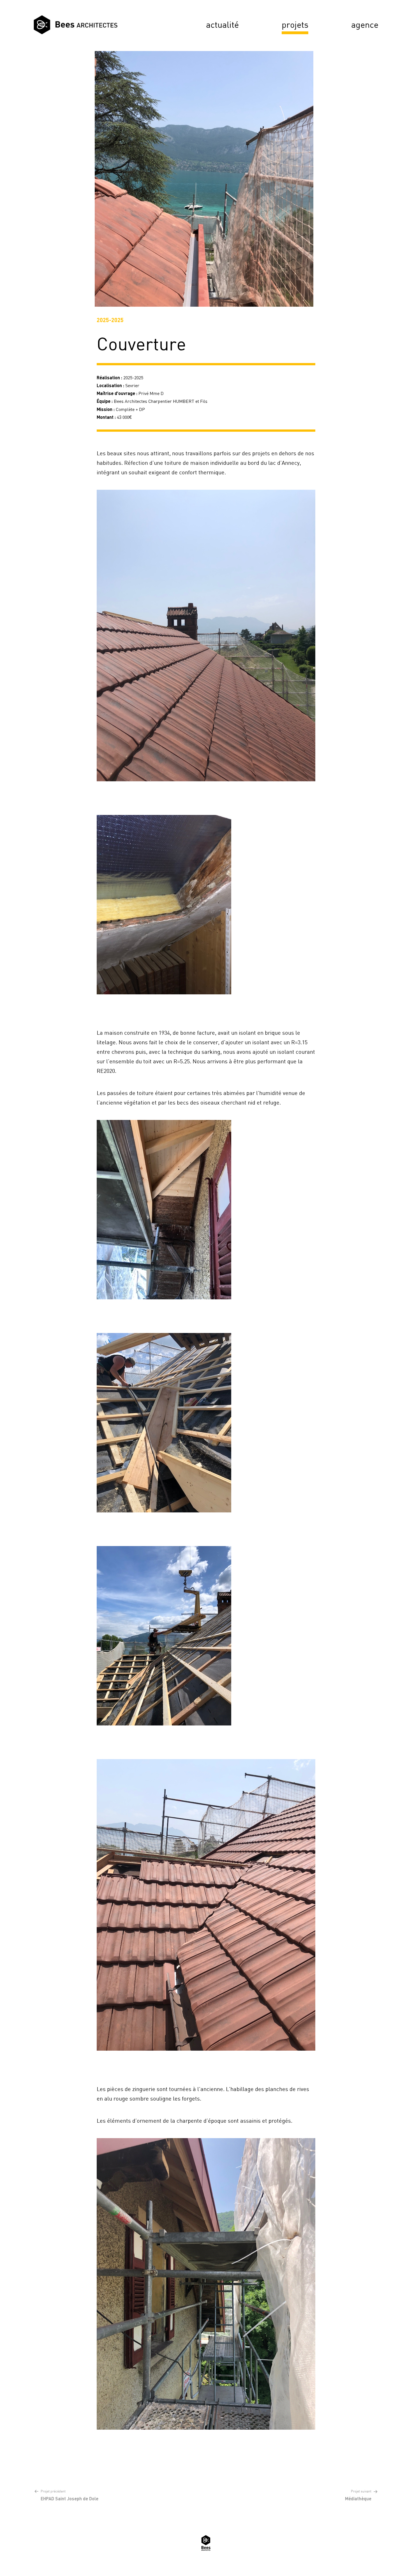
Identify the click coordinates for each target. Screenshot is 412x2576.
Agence (365, 25)
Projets (295, 25)
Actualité (222, 25)
